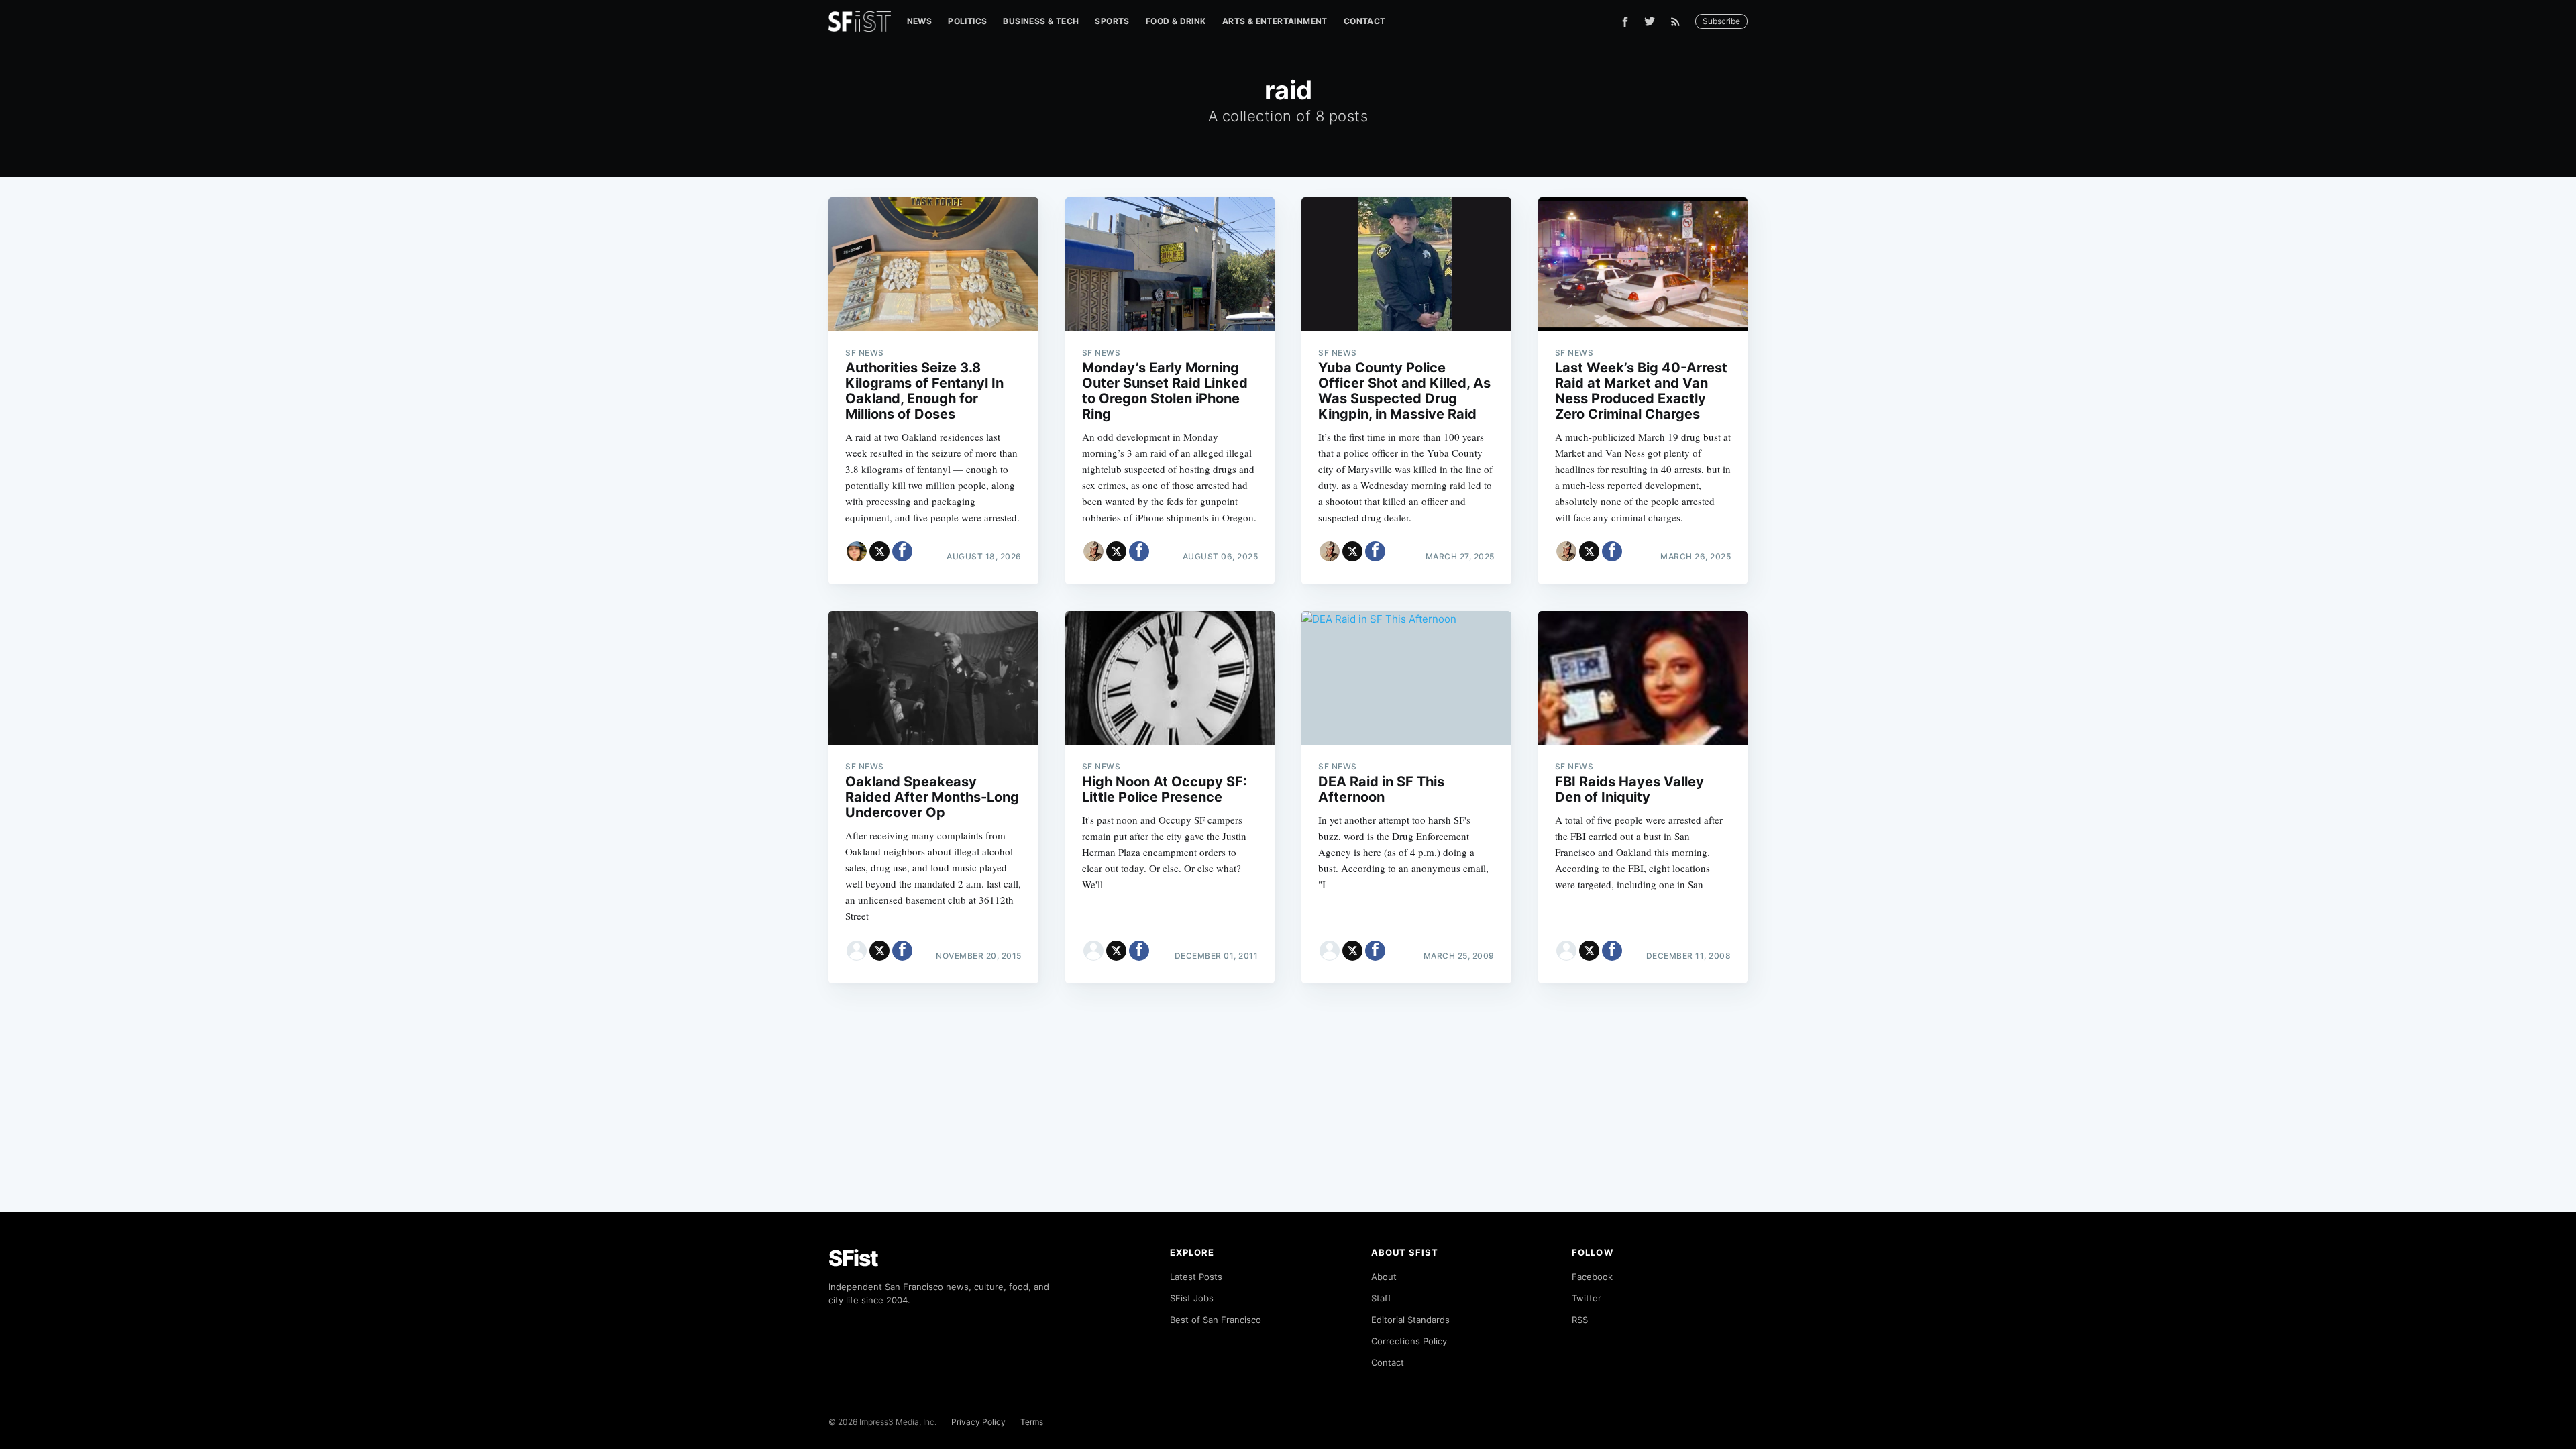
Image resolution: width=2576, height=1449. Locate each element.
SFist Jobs (1192, 1298)
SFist (853, 1258)
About (1384, 1277)
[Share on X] (879, 551)
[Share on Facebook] (902, 551)
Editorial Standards (1410, 1320)
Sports (1112, 21)
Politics (967, 21)
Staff (1381, 1298)
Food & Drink (1176, 21)
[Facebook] (1625, 22)
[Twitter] (1650, 21)
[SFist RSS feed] (1679, 22)
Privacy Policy (978, 1422)
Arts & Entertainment (1275, 21)
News (920, 21)
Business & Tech (1041, 21)
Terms (1032, 1422)
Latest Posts (1196, 1277)
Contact (1365, 21)
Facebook (1592, 1277)
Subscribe (1721, 21)
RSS (1580, 1320)
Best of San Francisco (1216, 1320)
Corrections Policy (1409, 1341)
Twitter (1587, 1298)
